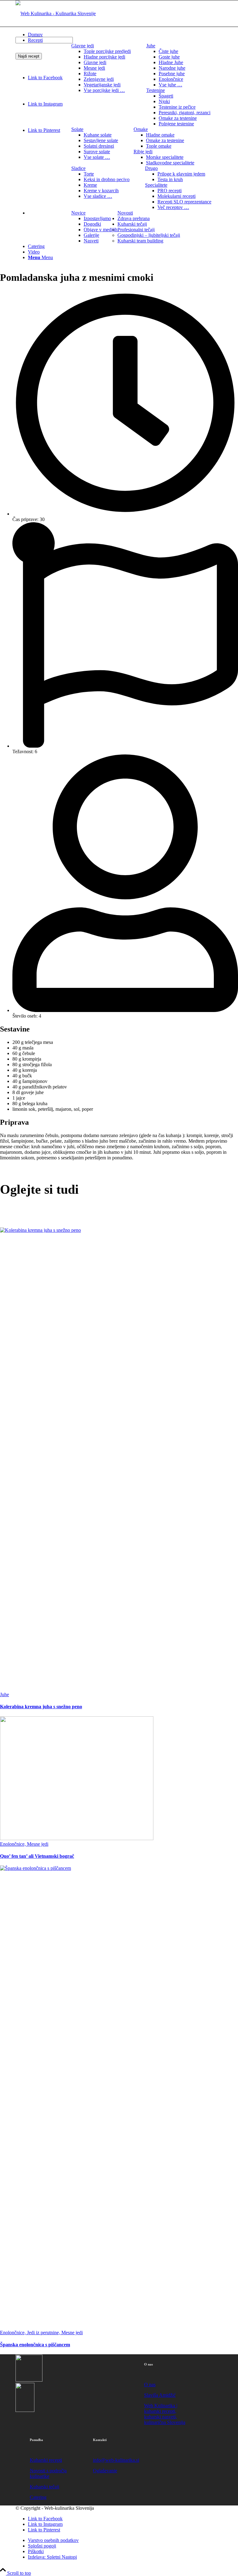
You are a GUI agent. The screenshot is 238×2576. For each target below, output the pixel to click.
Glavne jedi (83, 46)
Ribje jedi (143, 152)
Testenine (156, 90)
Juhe (151, 46)
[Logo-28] (56, 13)
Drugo (151, 168)
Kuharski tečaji (44, 2487)
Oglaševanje (105, 2471)
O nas (150, 2385)
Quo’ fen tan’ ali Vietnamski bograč (37, 1856)
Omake (141, 129)
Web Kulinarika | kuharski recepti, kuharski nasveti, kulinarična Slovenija (165, 2414)
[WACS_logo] (25, 2410)
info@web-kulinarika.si (116, 2460)
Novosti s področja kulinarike (48, 2473)
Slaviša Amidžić (160, 2395)
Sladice (78, 168)
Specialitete (156, 185)
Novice (78, 213)
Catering (38, 2497)
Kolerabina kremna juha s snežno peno (41, 1707)
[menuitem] (101, 68)
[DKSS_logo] (29, 2380)
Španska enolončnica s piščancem (35, 2345)
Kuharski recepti (46, 2460)
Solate (77, 129)
